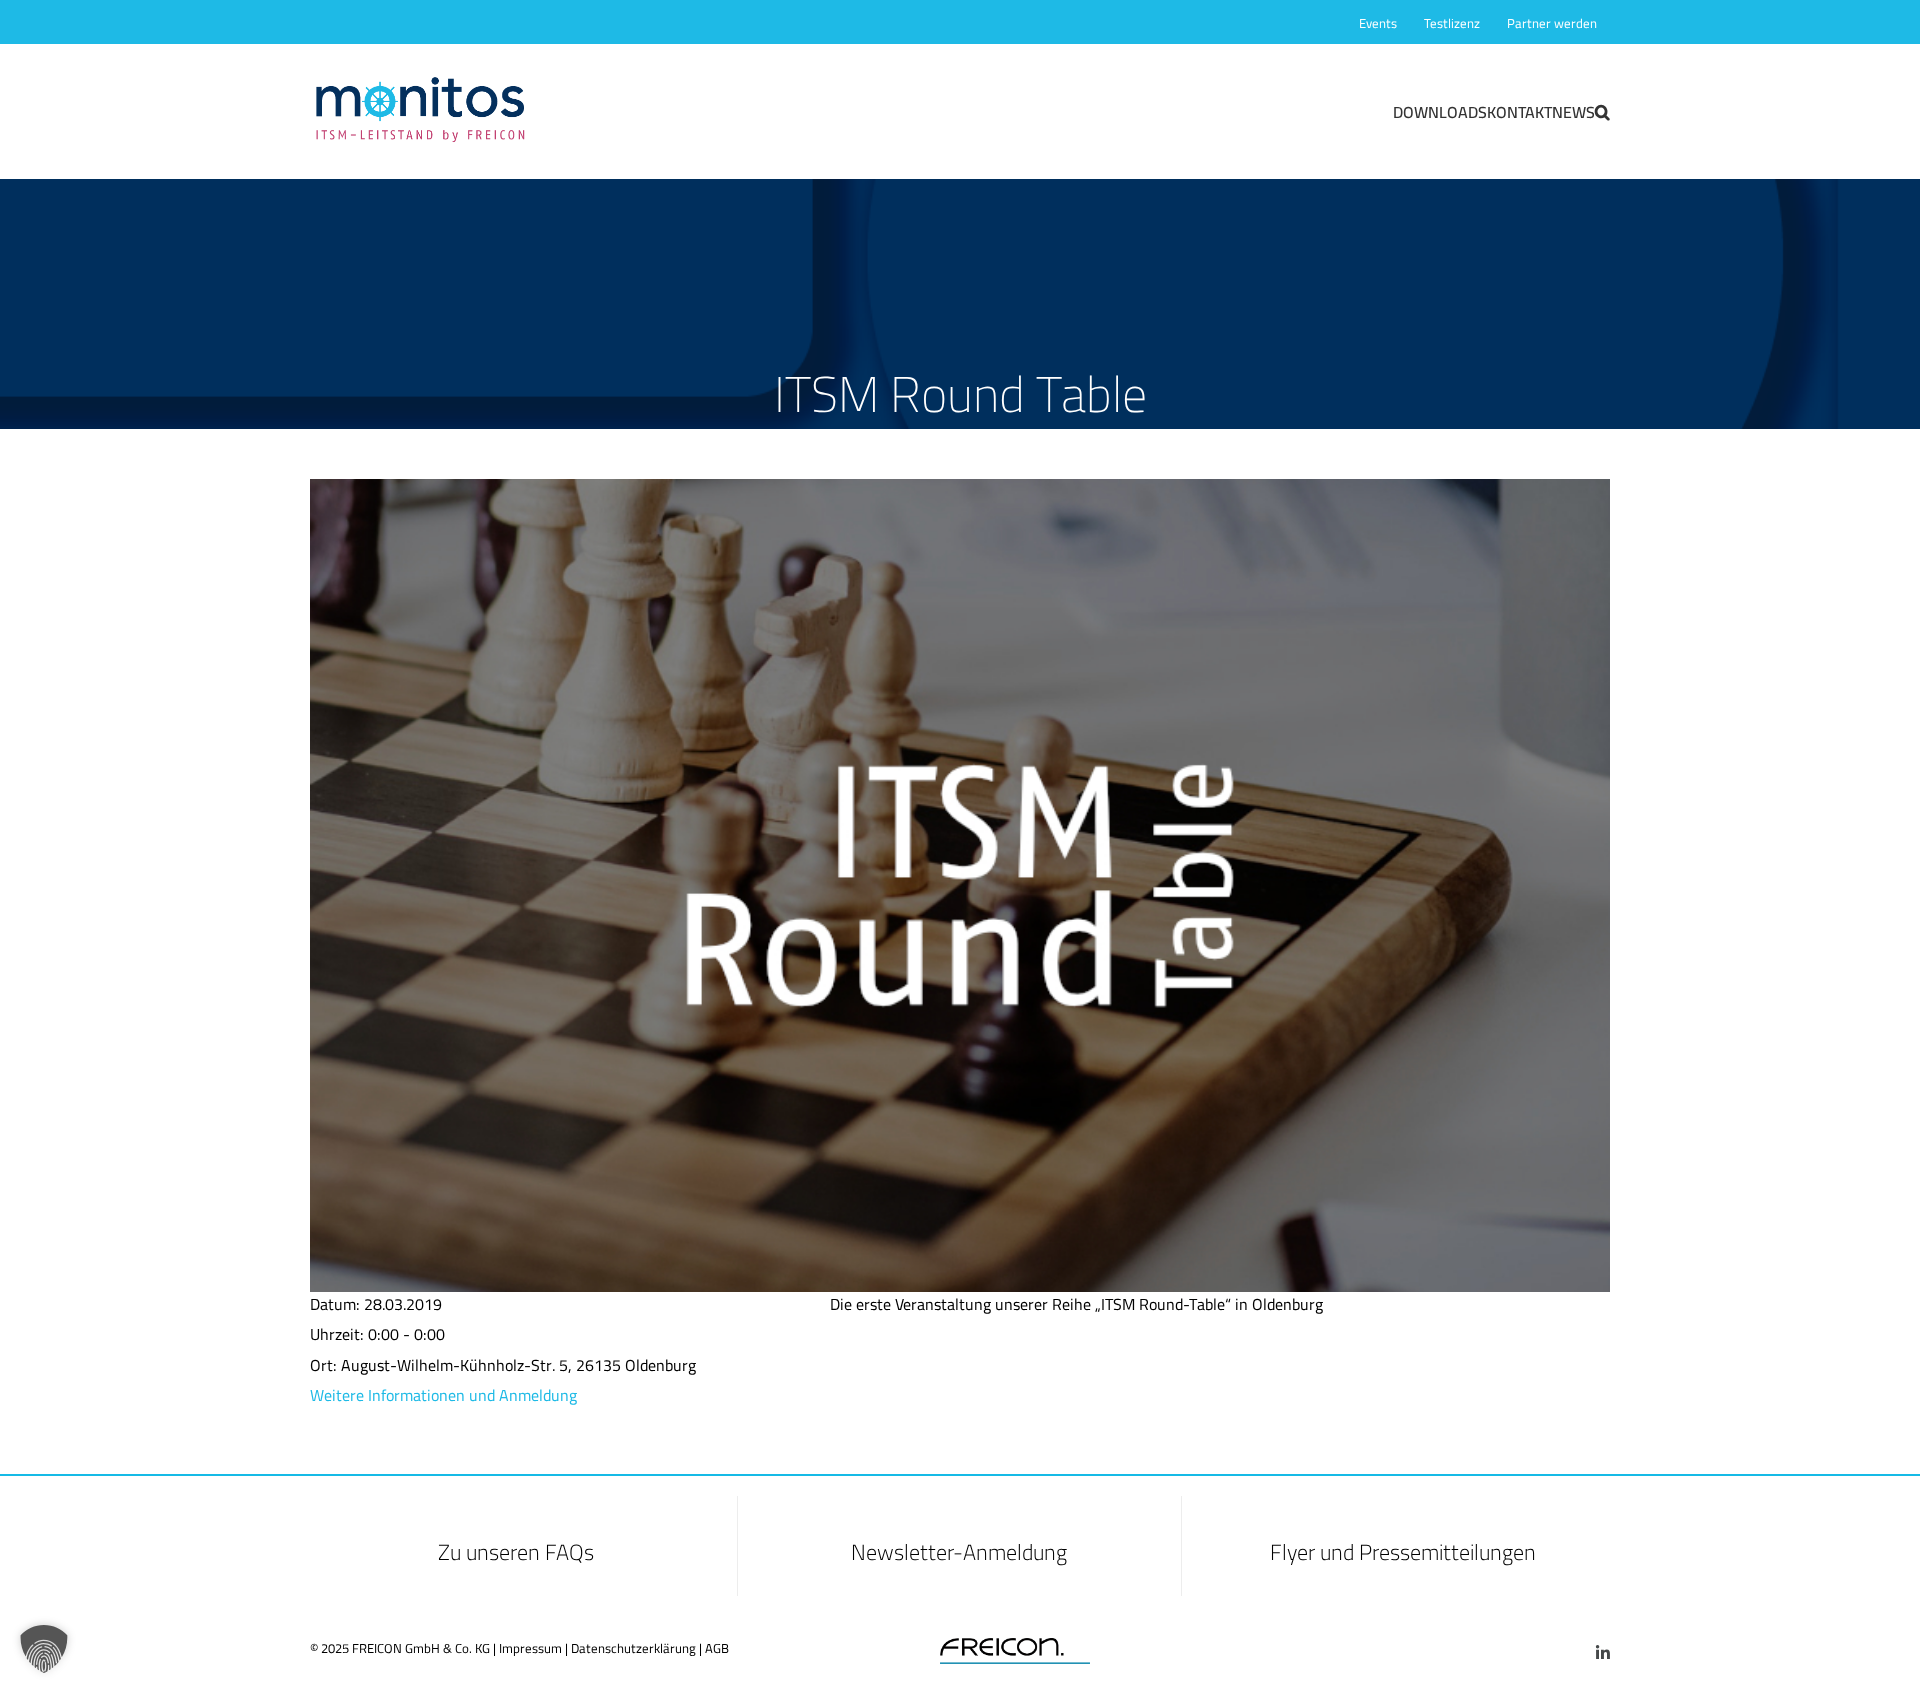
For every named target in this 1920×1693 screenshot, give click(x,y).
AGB (717, 1648)
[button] (1602, 111)
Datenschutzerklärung (633, 1648)
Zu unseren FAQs (516, 1552)
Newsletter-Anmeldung (959, 1552)
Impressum (530, 1648)
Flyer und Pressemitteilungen (1403, 1552)
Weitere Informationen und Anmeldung (443, 1395)
